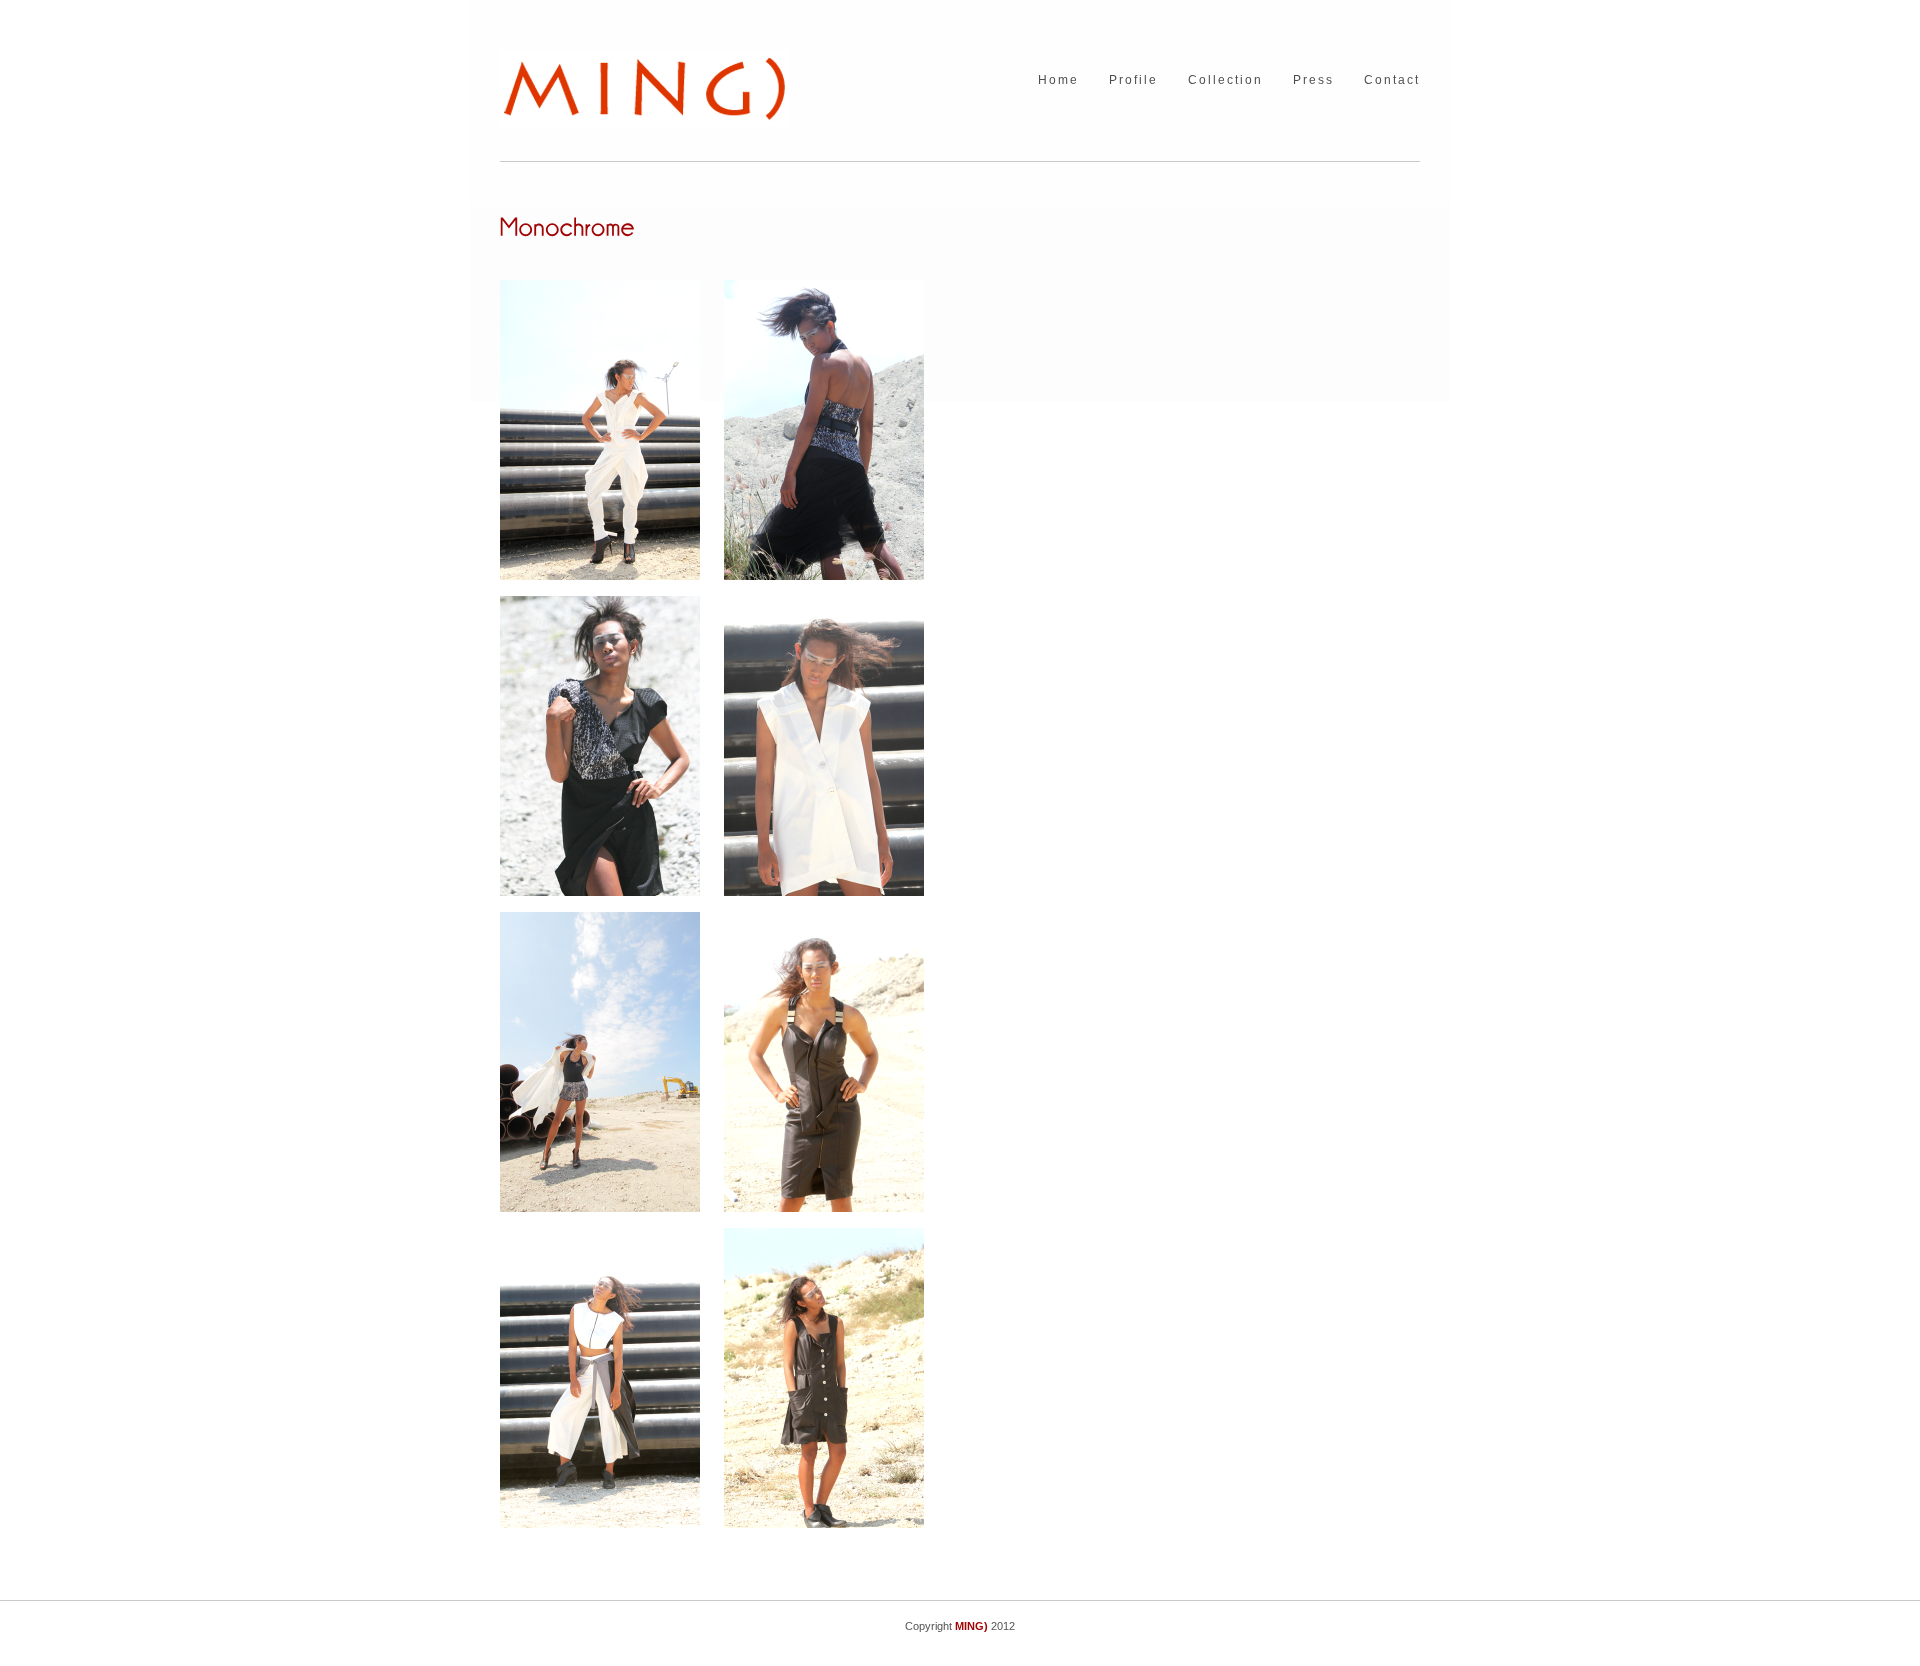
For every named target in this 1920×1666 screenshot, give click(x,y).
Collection (1225, 80)
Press (1313, 80)
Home (1058, 80)
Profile (1133, 80)
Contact (1392, 80)
